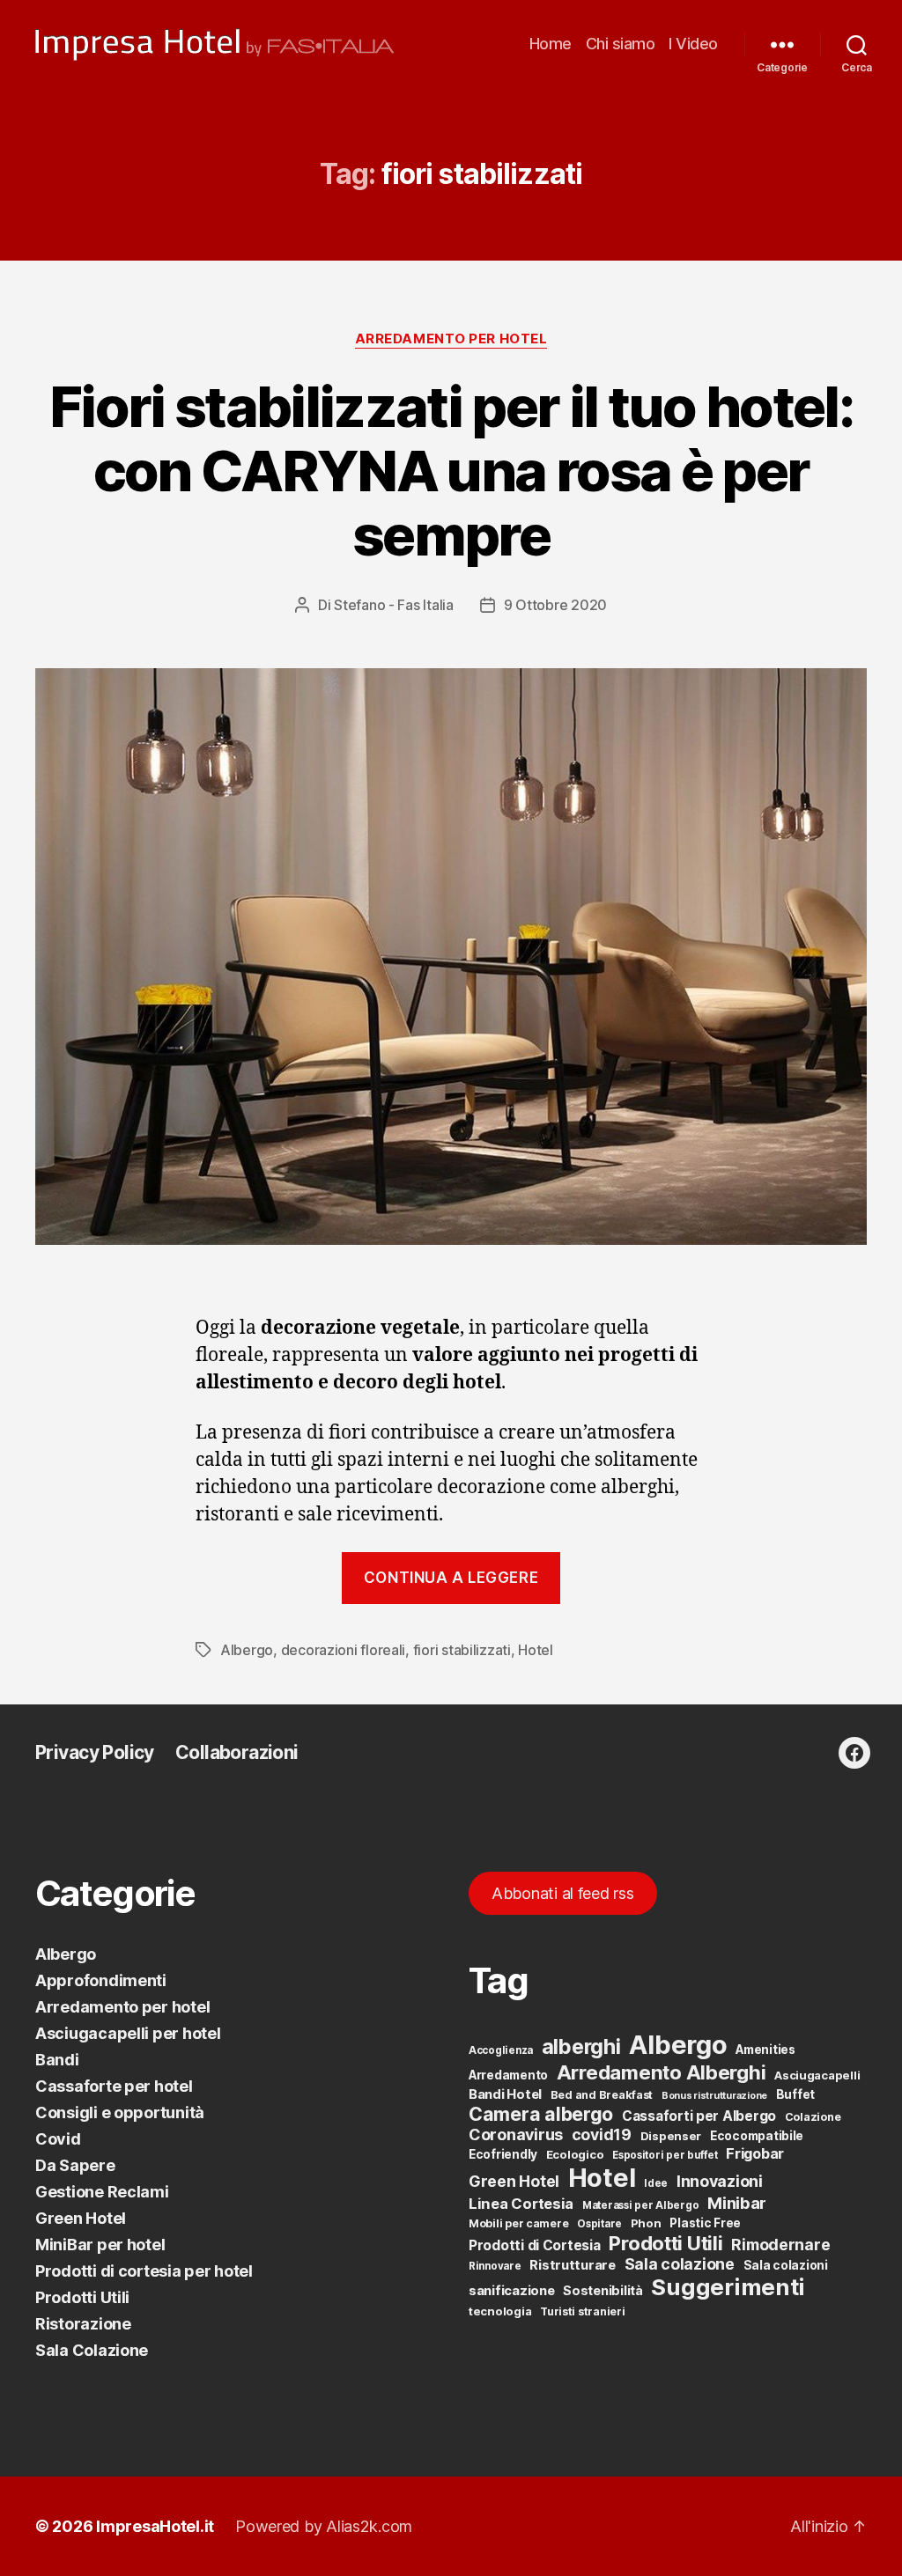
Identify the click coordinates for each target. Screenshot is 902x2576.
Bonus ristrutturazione (714, 2096)
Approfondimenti (101, 1980)
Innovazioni (720, 2181)
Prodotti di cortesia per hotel (144, 2271)
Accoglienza (501, 2050)
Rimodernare (780, 2245)
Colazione (813, 2117)
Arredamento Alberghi (662, 2072)
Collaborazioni (237, 1752)
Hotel (536, 1650)
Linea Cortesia (521, 2204)
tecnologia (500, 2311)
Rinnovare (495, 2266)
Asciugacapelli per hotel (128, 2033)
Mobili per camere (518, 2223)
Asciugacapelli (817, 2075)
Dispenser (671, 2136)
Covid (58, 2139)
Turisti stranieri (582, 2311)
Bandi (57, 2060)
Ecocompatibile (757, 2136)
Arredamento (508, 2075)
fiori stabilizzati (462, 1650)
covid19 (602, 2134)
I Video (693, 44)
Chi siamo (621, 44)
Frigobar (755, 2153)
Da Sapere (75, 2165)
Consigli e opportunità (120, 2112)
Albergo (247, 1650)
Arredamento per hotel (451, 339)
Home (551, 44)
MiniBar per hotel (100, 2245)
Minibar (737, 2203)
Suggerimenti (728, 2287)
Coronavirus (516, 2134)
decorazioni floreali (344, 1650)
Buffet (795, 2094)
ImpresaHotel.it (155, 2526)
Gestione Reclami (102, 2192)
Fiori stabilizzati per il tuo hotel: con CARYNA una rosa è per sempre (451, 471)
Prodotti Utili (82, 2297)
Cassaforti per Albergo (699, 2116)
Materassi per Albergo (640, 2205)
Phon (646, 2223)
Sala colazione (680, 2264)
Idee (656, 2183)
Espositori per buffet (665, 2155)
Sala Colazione (92, 2350)
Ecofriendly (503, 2154)
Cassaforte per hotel (114, 2086)
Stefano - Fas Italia (394, 605)
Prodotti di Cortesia (535, 2245)
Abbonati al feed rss (563, 1893)
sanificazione (512, 2291)
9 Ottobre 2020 (555, 605)
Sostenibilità (603, 2290)
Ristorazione (83, 2324)
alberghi (581, 2046)
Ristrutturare (573, 2265)
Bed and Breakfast (602, 2095)
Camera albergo (541, 2114)
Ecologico (575, 2154)
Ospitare (599, 2224)
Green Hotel (81, 2218)
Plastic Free (705, 2223)
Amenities (765, 2050)
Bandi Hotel (505, 2094)
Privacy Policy (95, 1752)
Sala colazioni (786, 2265)
